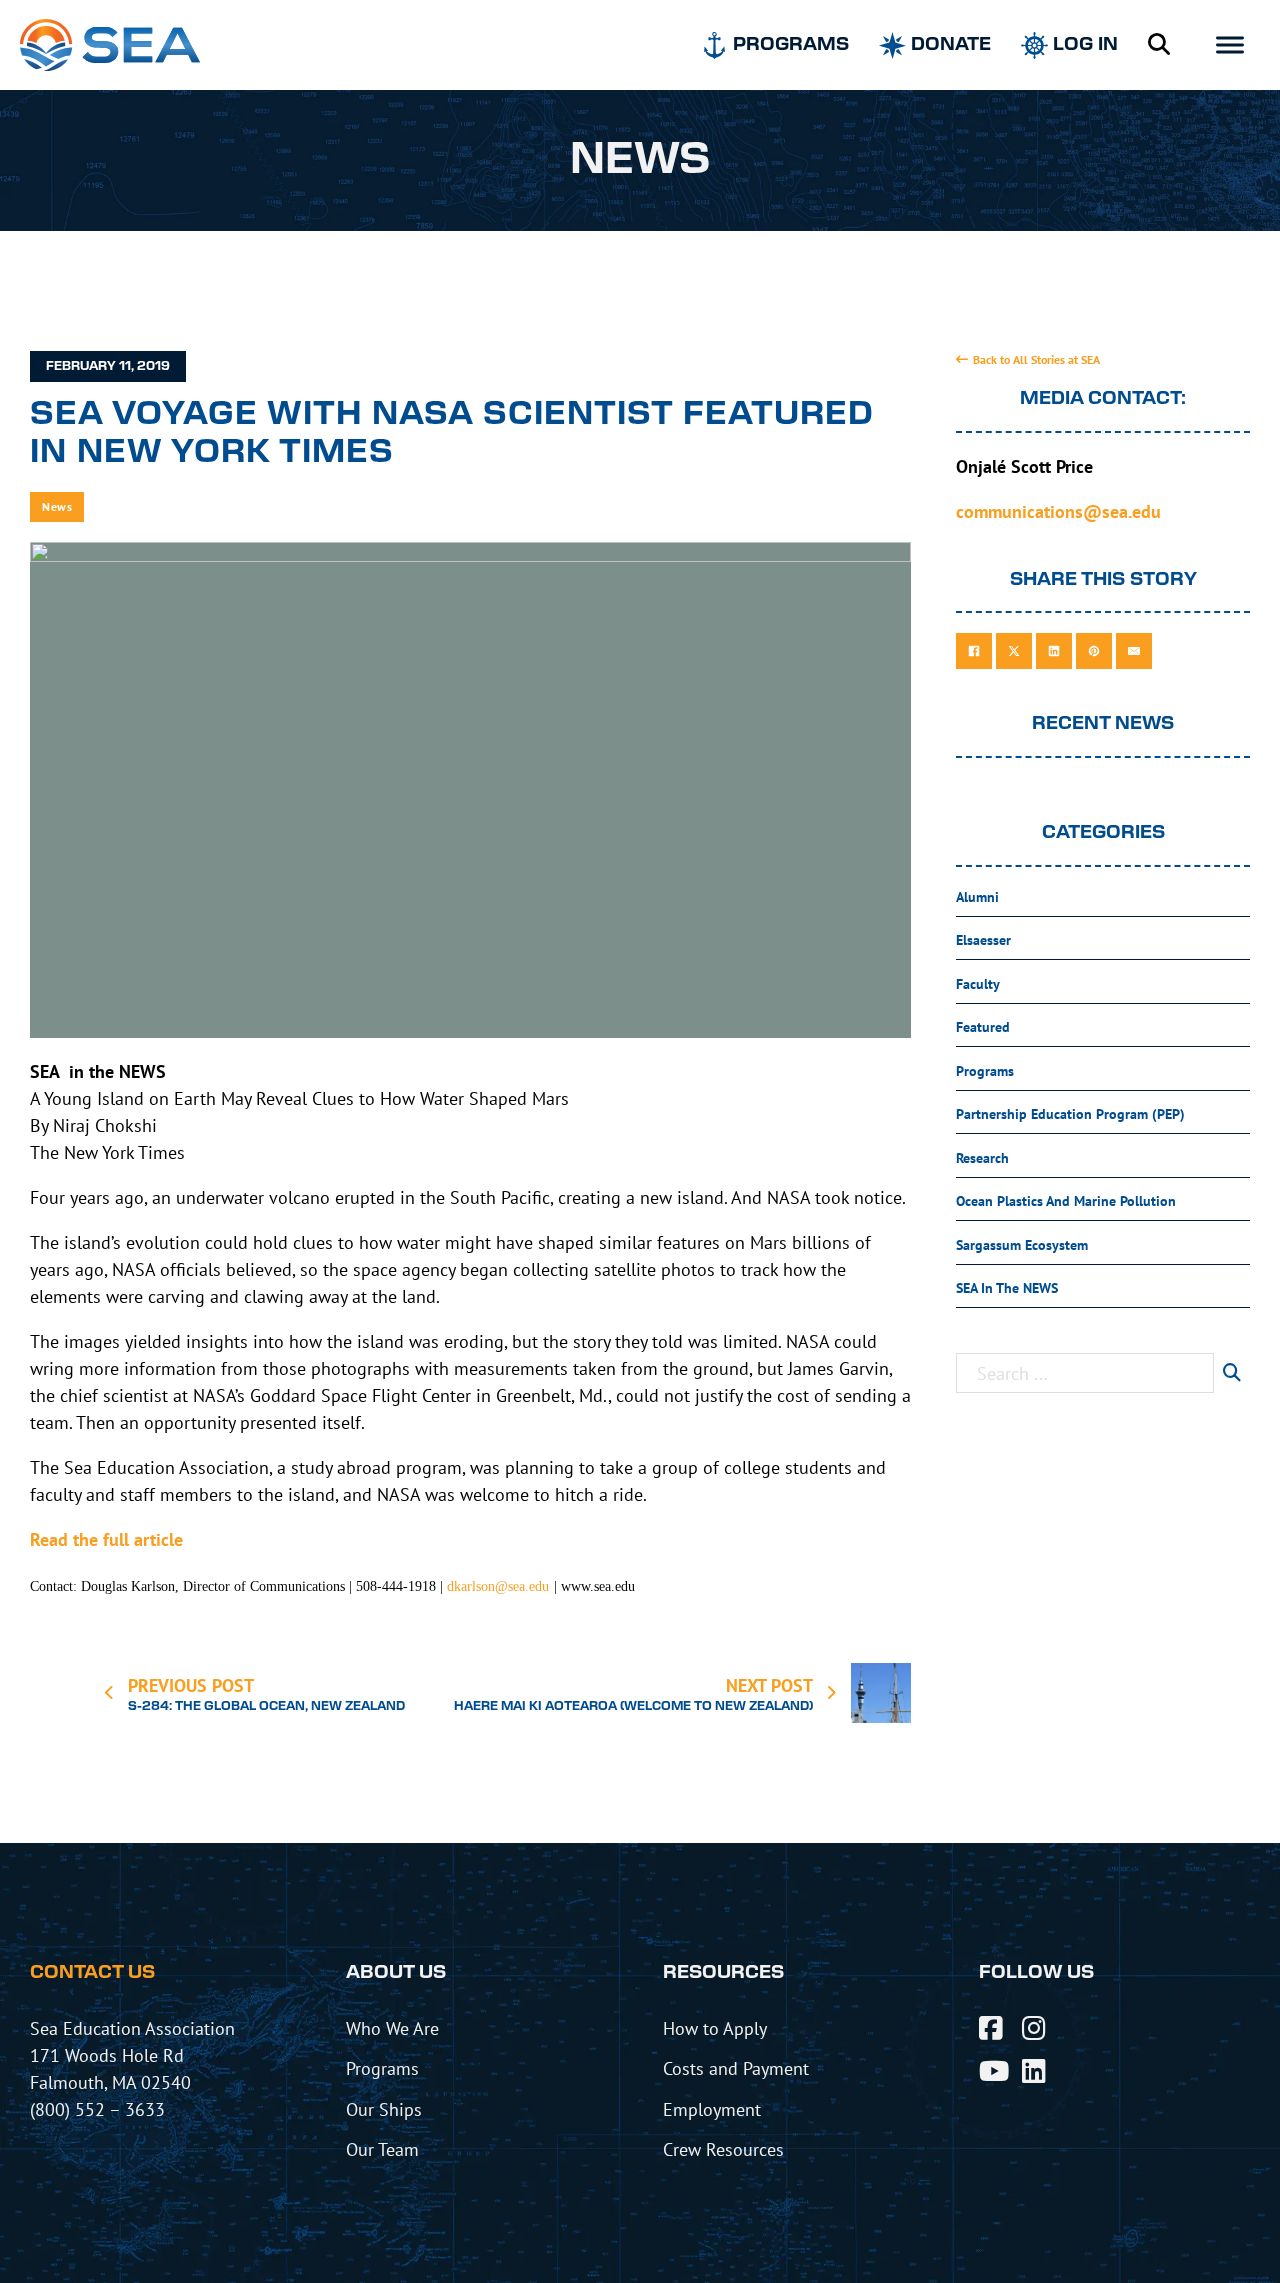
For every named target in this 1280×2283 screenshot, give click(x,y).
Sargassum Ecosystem (1022, 1245)
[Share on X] (1014, 651)
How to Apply (715, 2028)
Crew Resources (723, 2149)
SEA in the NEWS (1007, 1288)
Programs (985, 1071)
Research (982, 1158)
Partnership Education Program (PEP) (1070, 1114)
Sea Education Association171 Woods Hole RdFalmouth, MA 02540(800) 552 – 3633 (132, 2068)
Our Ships (384, 2109)
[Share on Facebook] (974, 651)
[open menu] (1230, 45)
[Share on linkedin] (1054, 651)
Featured (983, 1027)
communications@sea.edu (1058, 511)
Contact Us (92, 1973)
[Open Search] (1159, 45)
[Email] (1134, 651)
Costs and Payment (736, 2068)
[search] (1232, 1373)
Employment (712, 2109)
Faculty (978, 984)
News (57, 506)
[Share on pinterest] (1094, 651)
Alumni (977, 897)
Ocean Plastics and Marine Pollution (1066, 1201)
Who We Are (392, 2028)
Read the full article (106, 1539)
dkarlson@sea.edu (498, 1586)
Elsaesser (983, 940)
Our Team (382, 2149)
